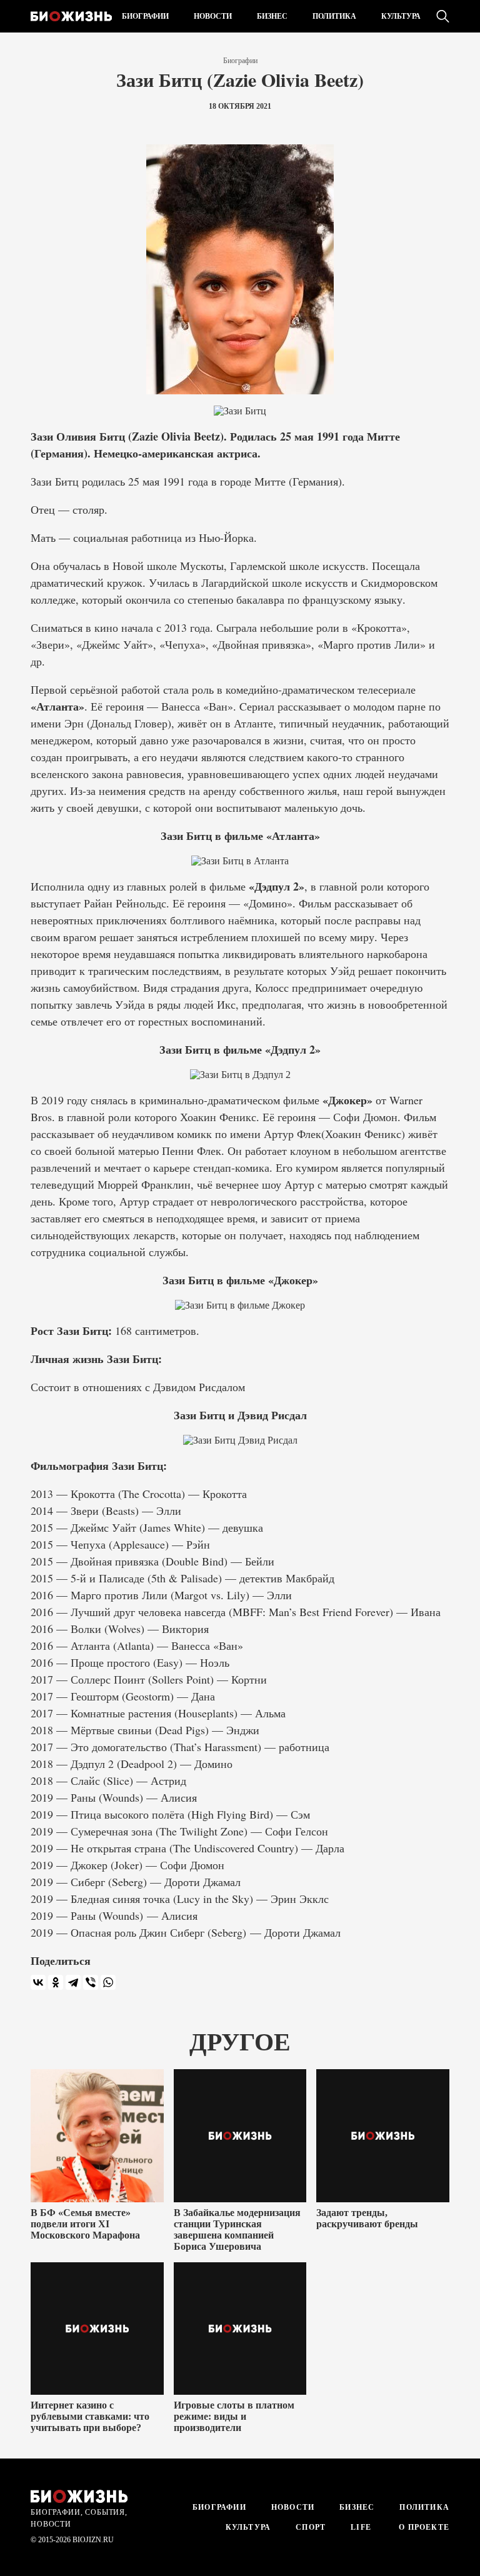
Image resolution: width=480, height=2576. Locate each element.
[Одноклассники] (56, 1982)
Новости (213, 16)
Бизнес (272, 16)
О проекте (423, 2527)
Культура (401, 16)
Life (361, 2527)
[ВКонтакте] (38, 1982)
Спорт (311, 2527)
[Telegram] (73, 1982)
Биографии (145, 16)
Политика (334, 16)
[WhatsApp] (108, 1982)
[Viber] (91, 1982)
